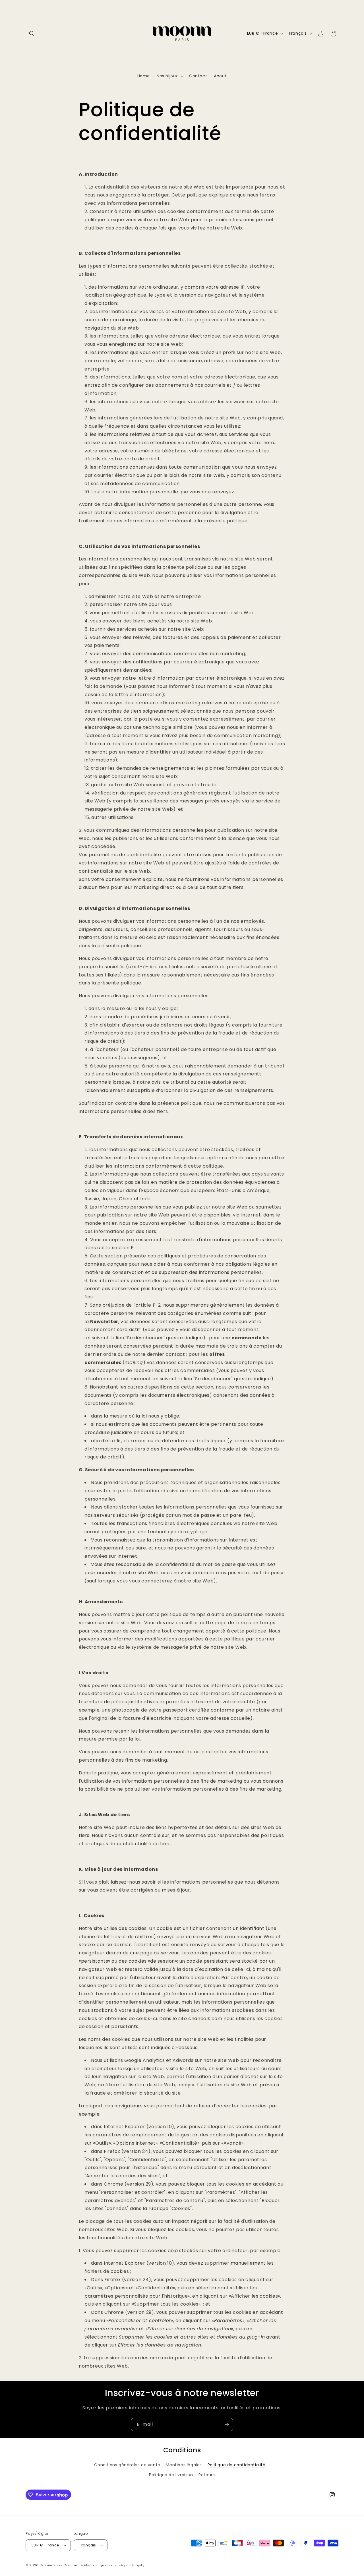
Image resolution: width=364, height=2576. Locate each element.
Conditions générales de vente (127, 2465)
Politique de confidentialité (237, 2465)
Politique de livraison (171, 2475)
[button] (32, 34)
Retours (207, 2475)
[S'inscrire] (227, 2425)
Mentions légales (184, 2465)
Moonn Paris (52, 2565)
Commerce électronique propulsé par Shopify (104, 2565)
